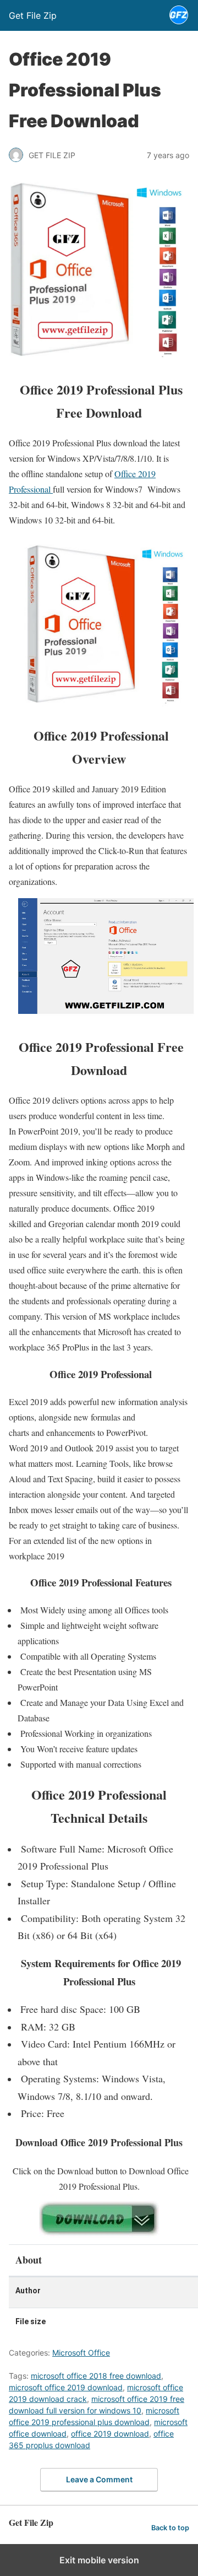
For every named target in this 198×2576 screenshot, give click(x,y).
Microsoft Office (81, 2353)
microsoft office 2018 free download (96, 2376)
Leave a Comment (99, 2479)
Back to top (170, 2528)
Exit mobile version (99, 2560)
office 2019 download (110, 2434)
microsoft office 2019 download (66, 2387)
